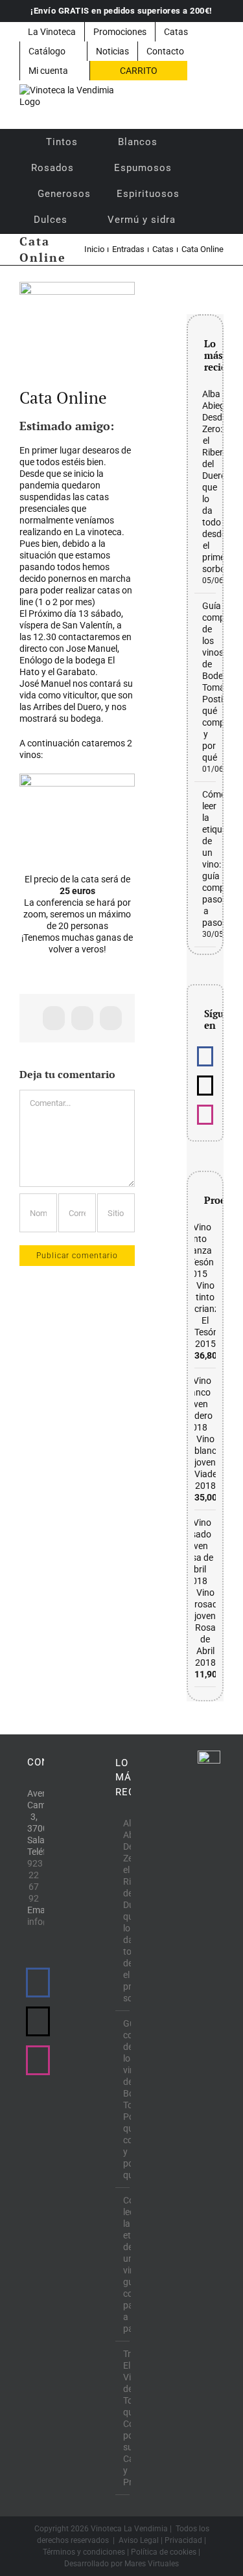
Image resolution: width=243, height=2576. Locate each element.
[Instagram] (205, 1115)
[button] (206, 220)
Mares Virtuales (152, 2564)
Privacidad (183, 2540)
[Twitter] (205, 1086)
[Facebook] (205, 1056)
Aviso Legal (139, 2540)
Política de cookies (164, 2552)
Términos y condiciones (84, 2552)
